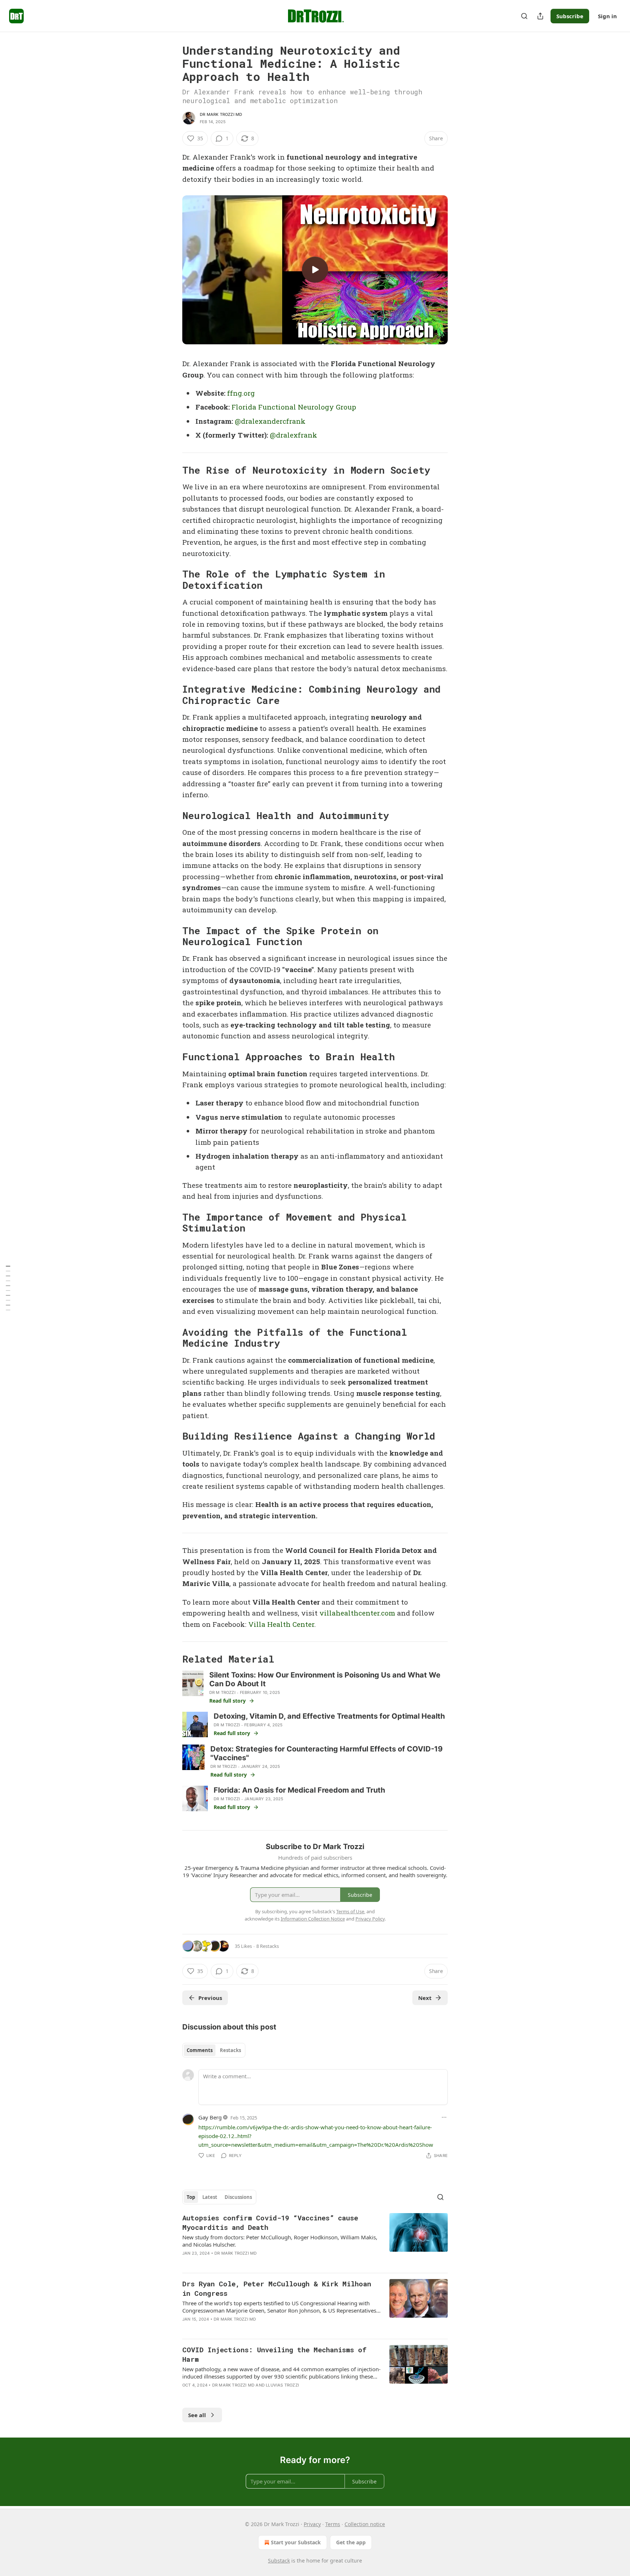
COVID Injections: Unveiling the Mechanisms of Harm (274, 2354)
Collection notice (365, 2524)
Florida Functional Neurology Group (294, 407)
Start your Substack (296, 2542)
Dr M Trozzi (222, 1692)
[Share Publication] (540, 16)
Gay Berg (210, 2117)
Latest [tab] (210, 2197)
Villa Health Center (281, 1624)
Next (425, 1998)
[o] (315, 270)
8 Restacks (268, 1946)
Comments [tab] (200, 2050)
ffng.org (241, 393)
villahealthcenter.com (357, 1613)
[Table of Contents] (8, 1288)
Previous (210, 1998)
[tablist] (214, 2050)
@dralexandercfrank (270, 421)
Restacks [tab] (230, 2050)
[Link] (172, 470)
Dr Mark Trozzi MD (221, 114)
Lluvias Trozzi (282, 2385)
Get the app (351, 2542)
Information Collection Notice (313, 1919)
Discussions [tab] (238, 2197)
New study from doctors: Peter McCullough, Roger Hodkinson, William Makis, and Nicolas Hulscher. (280, 2241)
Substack (279, 2561)
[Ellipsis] (444, 2117)
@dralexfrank (293, 435)
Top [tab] (191, 2197)
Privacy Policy (370, 1919)
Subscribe (570, 16)
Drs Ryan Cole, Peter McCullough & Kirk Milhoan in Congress (277, 2288)
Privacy (312, 2524)
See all (197, 2415)
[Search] (524, 16)
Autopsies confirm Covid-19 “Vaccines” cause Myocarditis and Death (270, 2222)
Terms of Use (350, 1911)
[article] (315, 2240)
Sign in (607, 16)
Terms (333, 2524)
